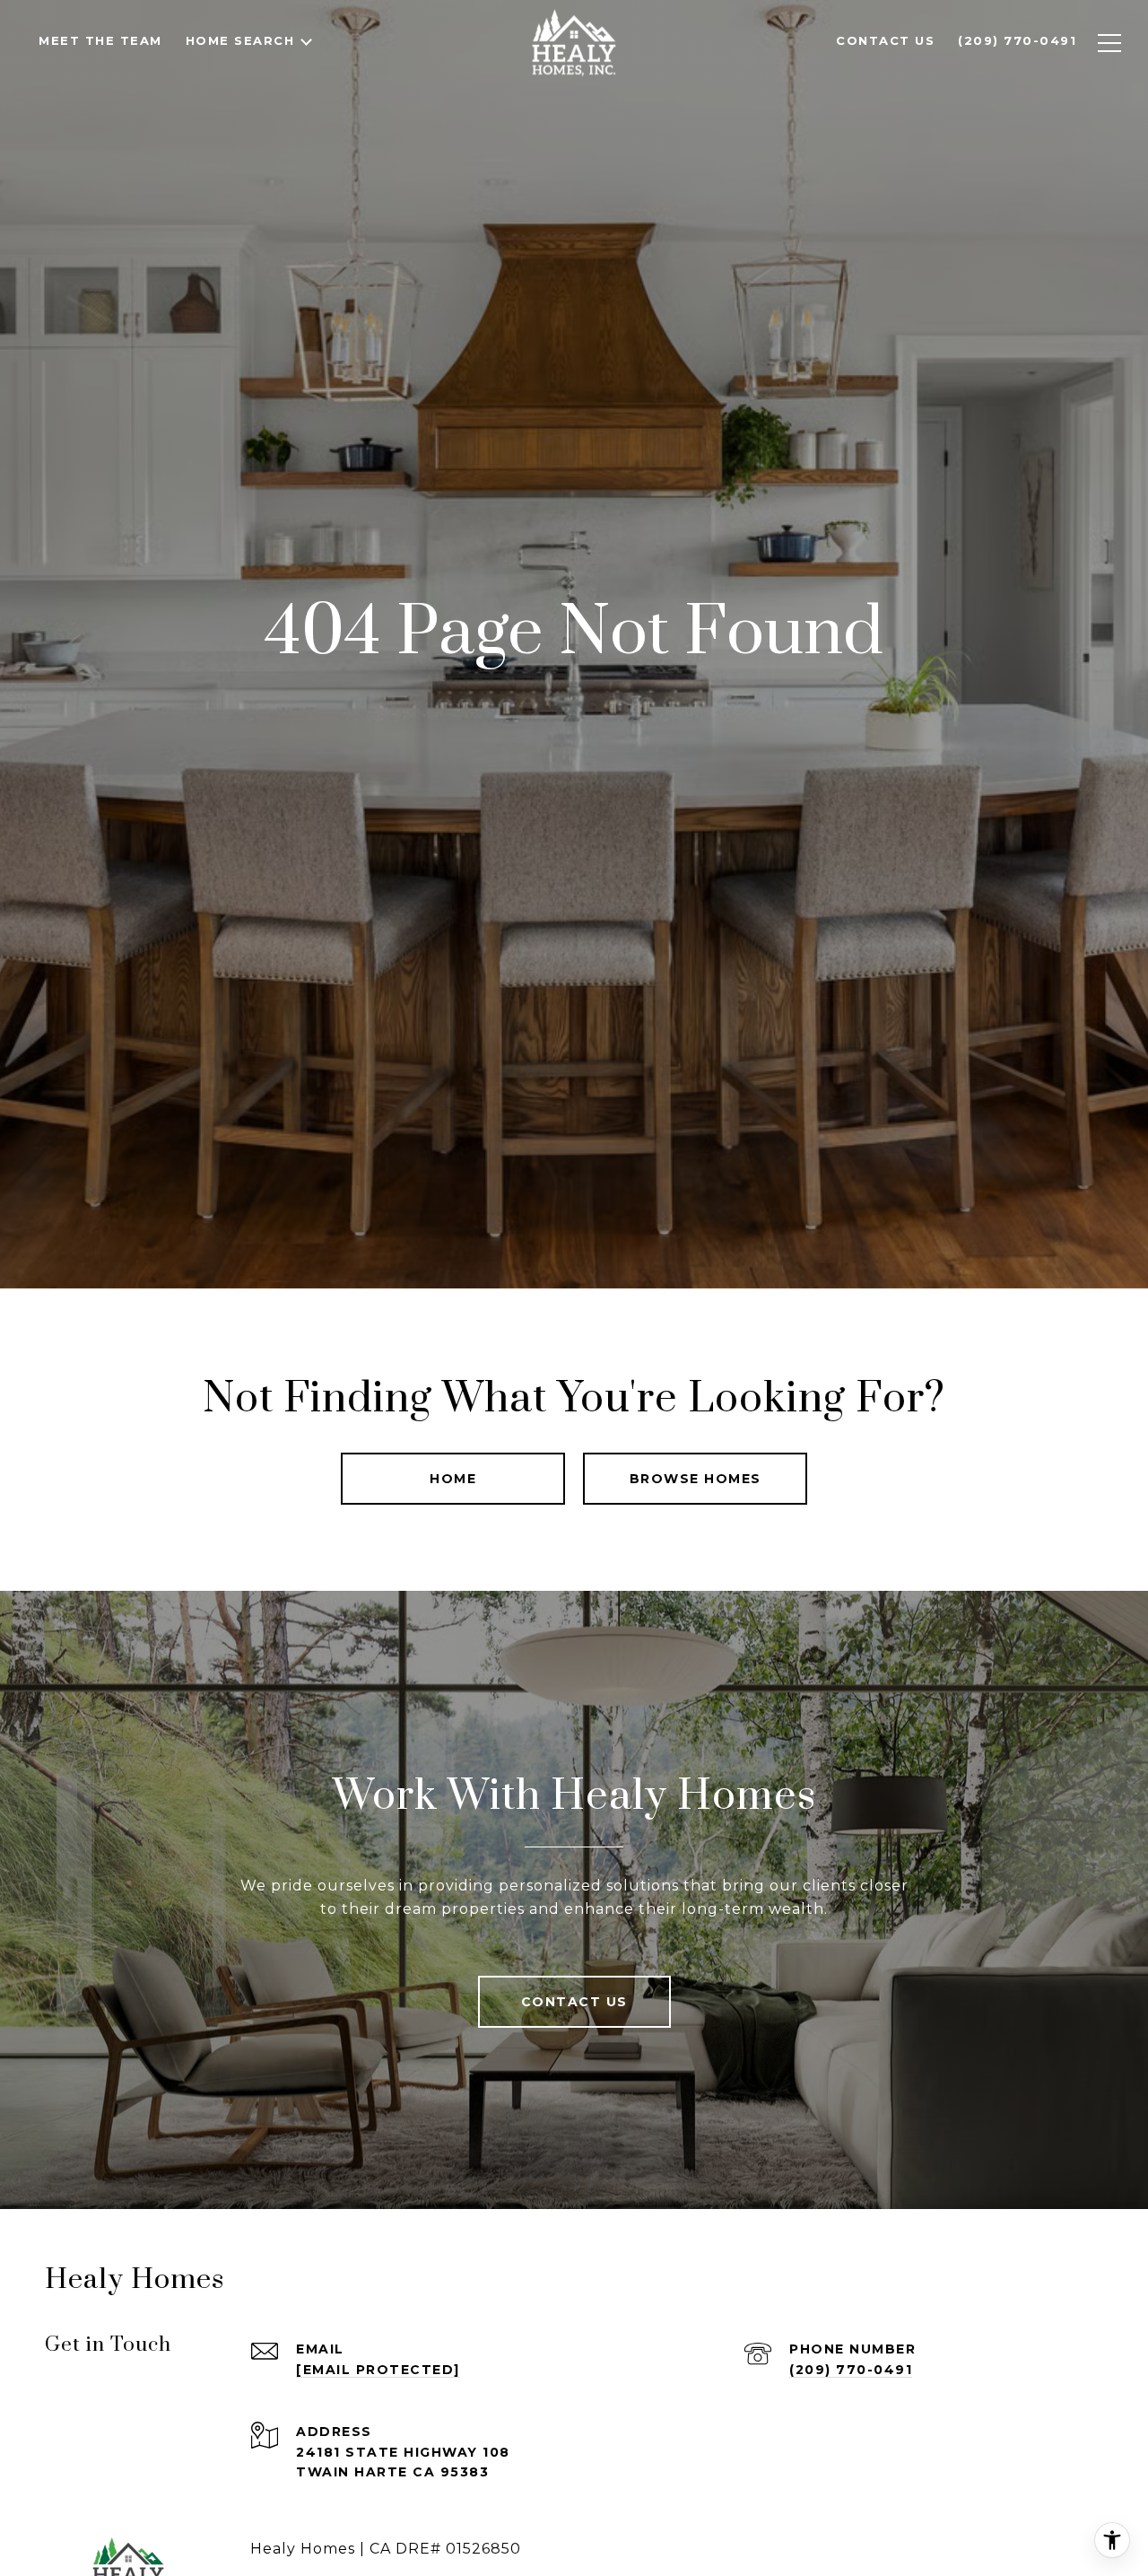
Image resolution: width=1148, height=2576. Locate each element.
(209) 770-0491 (851, 2370)
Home (453, 1479)
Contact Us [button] (574, 2002)
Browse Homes (696, 1479)
